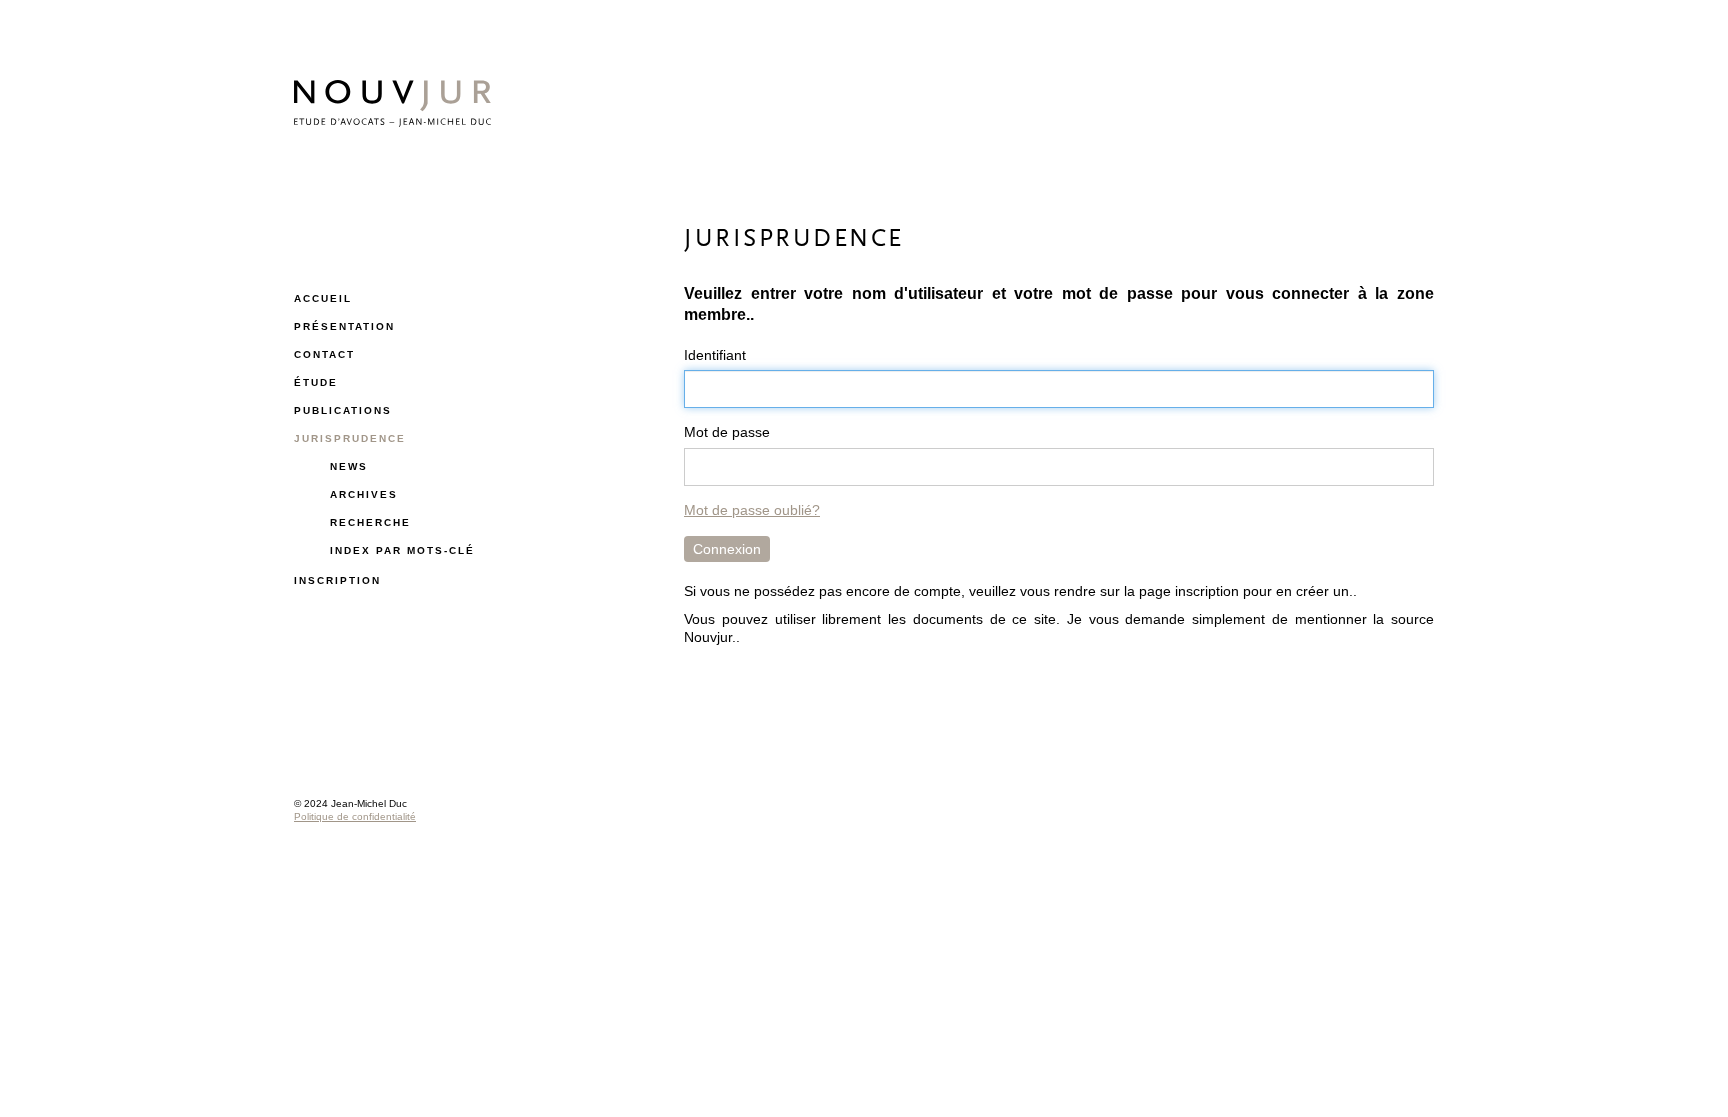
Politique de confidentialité (355, 816)
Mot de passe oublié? (752, 510)
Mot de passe (727, 432)
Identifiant (715, 355)
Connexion (727, 549)
